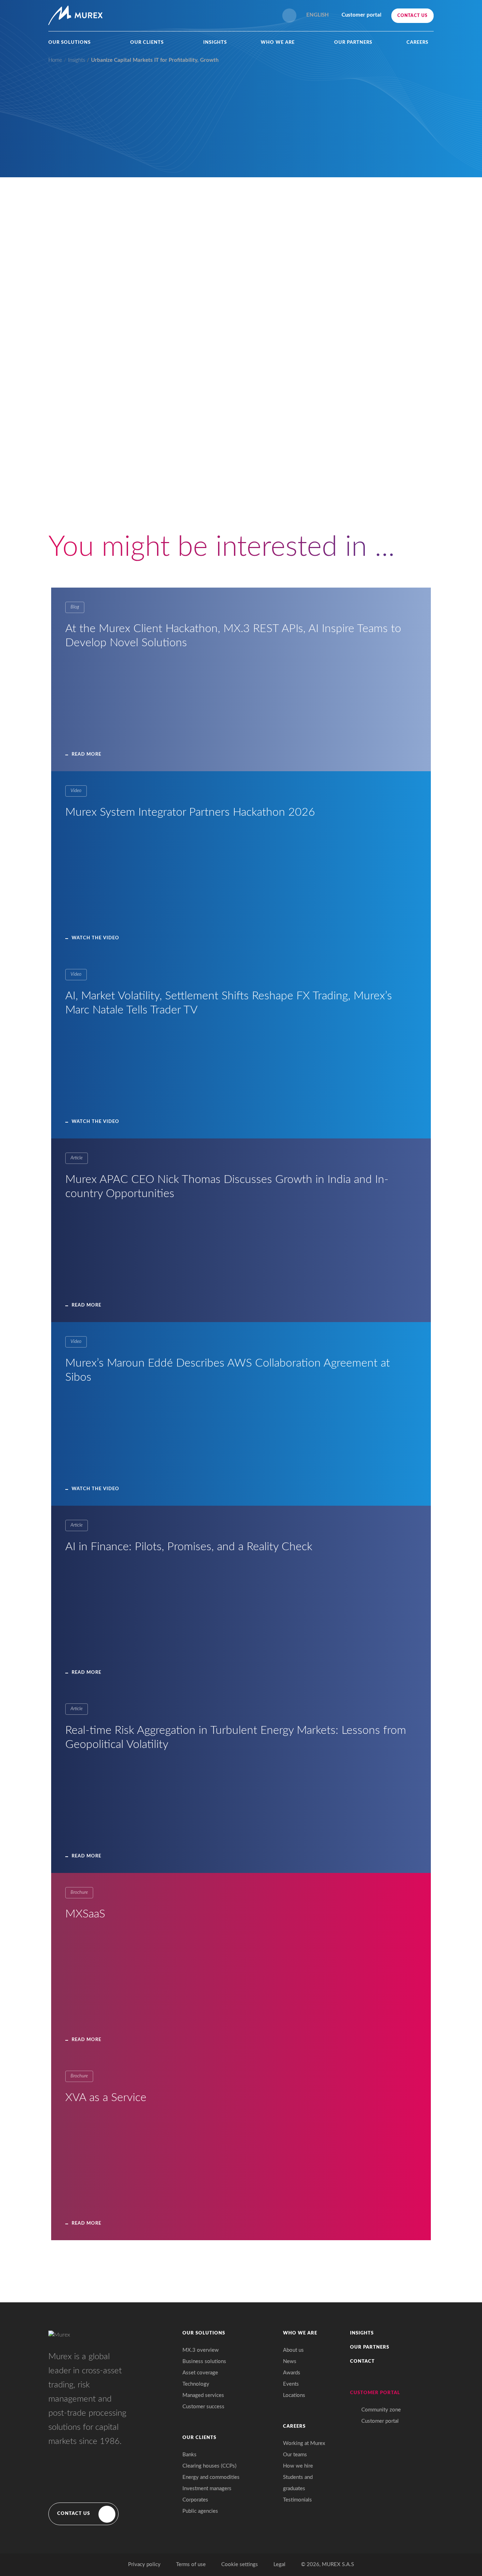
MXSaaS (85, 1914)
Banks (189, 2455)
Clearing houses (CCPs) (209, 2466)
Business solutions (204, 2361)
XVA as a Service (106, 2098)
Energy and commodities (211, 2477)
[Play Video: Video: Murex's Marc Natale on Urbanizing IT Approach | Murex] (244, 434)
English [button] (318, 15)
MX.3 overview (201, 2350)
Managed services (203, 2395)
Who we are (278, 43)
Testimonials (297, 2500)
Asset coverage (200, 2373)
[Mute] (323, 506)
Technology (196, 2384)
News (290, 2361)
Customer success (203, 2407)
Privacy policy (144, 2565)
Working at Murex (304, 2443)
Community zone (381, 2410)
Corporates (195, 2500)
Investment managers (207, 2489)
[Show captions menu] (309, 506)
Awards (292, 2373)
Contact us (412, 16)
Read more (86, 754)
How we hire (298, 2466)
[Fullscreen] (365, 506)
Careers (417, 43)
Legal (279, 2565)
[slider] (225, 506)
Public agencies (200, 2511)
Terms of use (191, 2565)
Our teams (295, 2455)
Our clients (147, 43)
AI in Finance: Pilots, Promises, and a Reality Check (189, 1547)
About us (293, 2350)
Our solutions (70, 43)
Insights (215, 43)
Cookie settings (240, 2565)
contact (362, 2361)
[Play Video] (123, 506)
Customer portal (380, 2421)
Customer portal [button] (361, 15)
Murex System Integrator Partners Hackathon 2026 (190, 812)
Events (291, 2384)
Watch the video (95, 938)
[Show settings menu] (337, 506)
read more (86, 1673)
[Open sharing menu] (351, 506)
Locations (294, 2395)
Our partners (353, 43)
